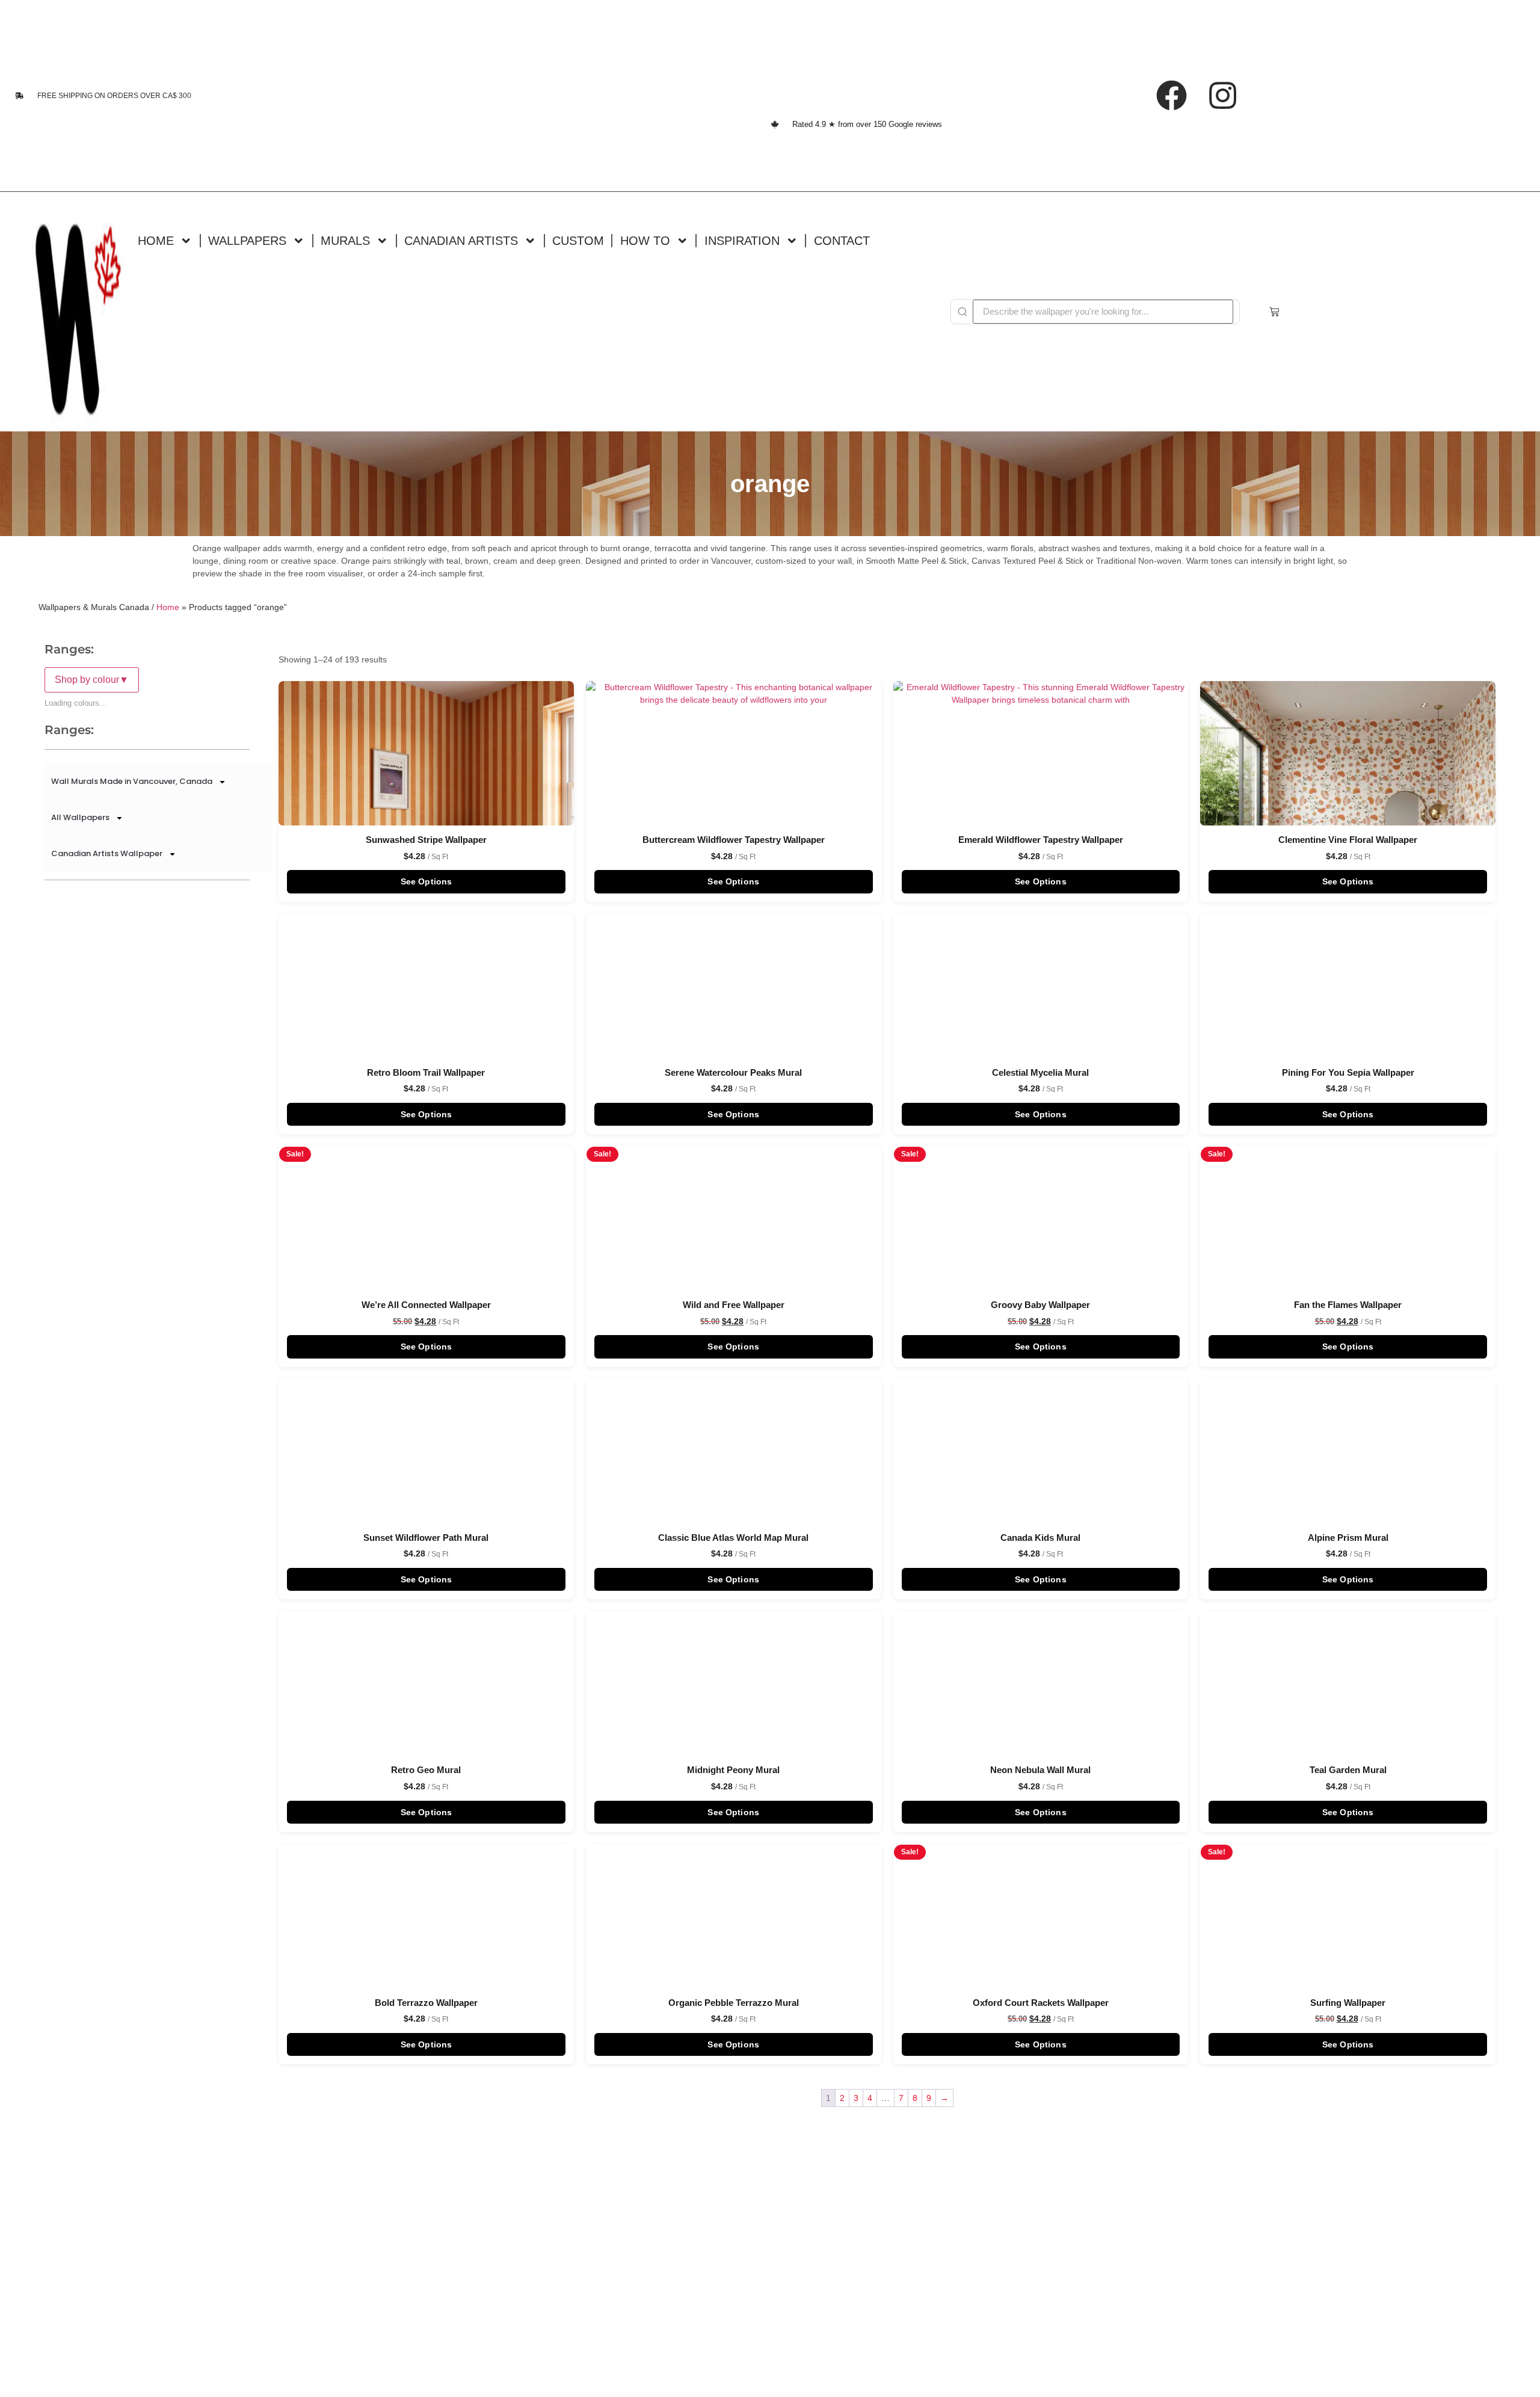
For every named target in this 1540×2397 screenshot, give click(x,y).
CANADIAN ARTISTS (461, 240)
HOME (156, 240)
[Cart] (1274, 312)
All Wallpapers (80, 817)
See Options (427, 881)
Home (168, 607)
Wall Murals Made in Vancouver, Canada (132, 781)
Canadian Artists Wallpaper (107, 853)
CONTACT (842, 240)
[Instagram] (1223, 96)
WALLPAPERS (247, 240)
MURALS (345, 240)
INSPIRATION (742, 240)
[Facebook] (1172, 96)
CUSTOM (578, 240)
